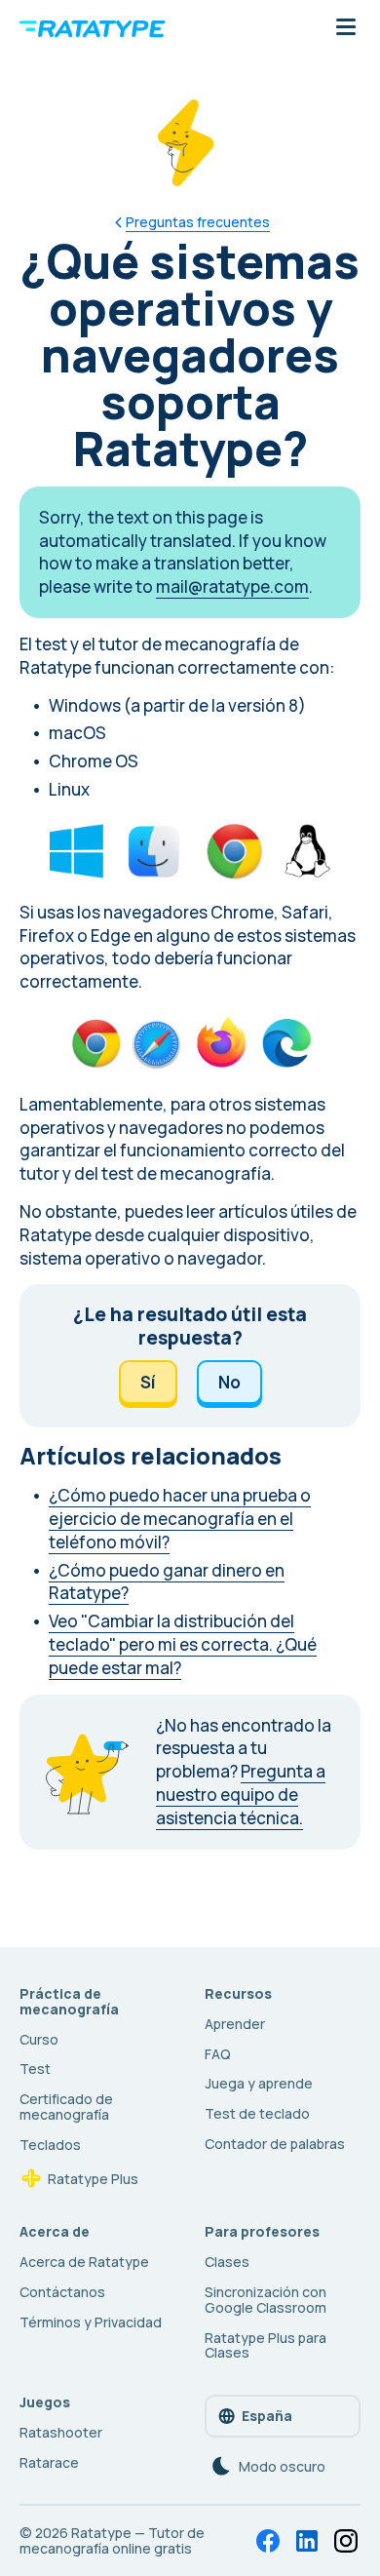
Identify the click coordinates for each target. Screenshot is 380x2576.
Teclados (50, 2145)
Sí (148, 1382)
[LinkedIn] (307, 2541)
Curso (39, 2039)
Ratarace (49, 2462)
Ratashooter (61, 2432)
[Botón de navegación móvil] (346, 28)
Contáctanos (62, 2292)
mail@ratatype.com (232, 586)
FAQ (218, 2054)
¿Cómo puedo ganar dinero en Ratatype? (167, 1582)
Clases (227, 2262)
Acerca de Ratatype (84, 2262)
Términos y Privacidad (91, 2322)
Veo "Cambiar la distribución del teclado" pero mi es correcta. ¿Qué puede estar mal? (183, 1644)
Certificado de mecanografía (66, 2107)
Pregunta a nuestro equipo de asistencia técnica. (241, 1795)
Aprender (235, 2024)
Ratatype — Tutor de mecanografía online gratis (112, 2540)
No (229, 1382)
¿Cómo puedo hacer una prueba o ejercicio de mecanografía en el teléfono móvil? (180, 1519)
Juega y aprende (259, 2083)
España (267, 2416)
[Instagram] (346, 2541)
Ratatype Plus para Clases (266, 2345)
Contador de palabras (275, 2144)
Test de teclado (257, 2113)
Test (35, 2069)
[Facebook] (268, 2541)
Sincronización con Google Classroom (266, 2300)
